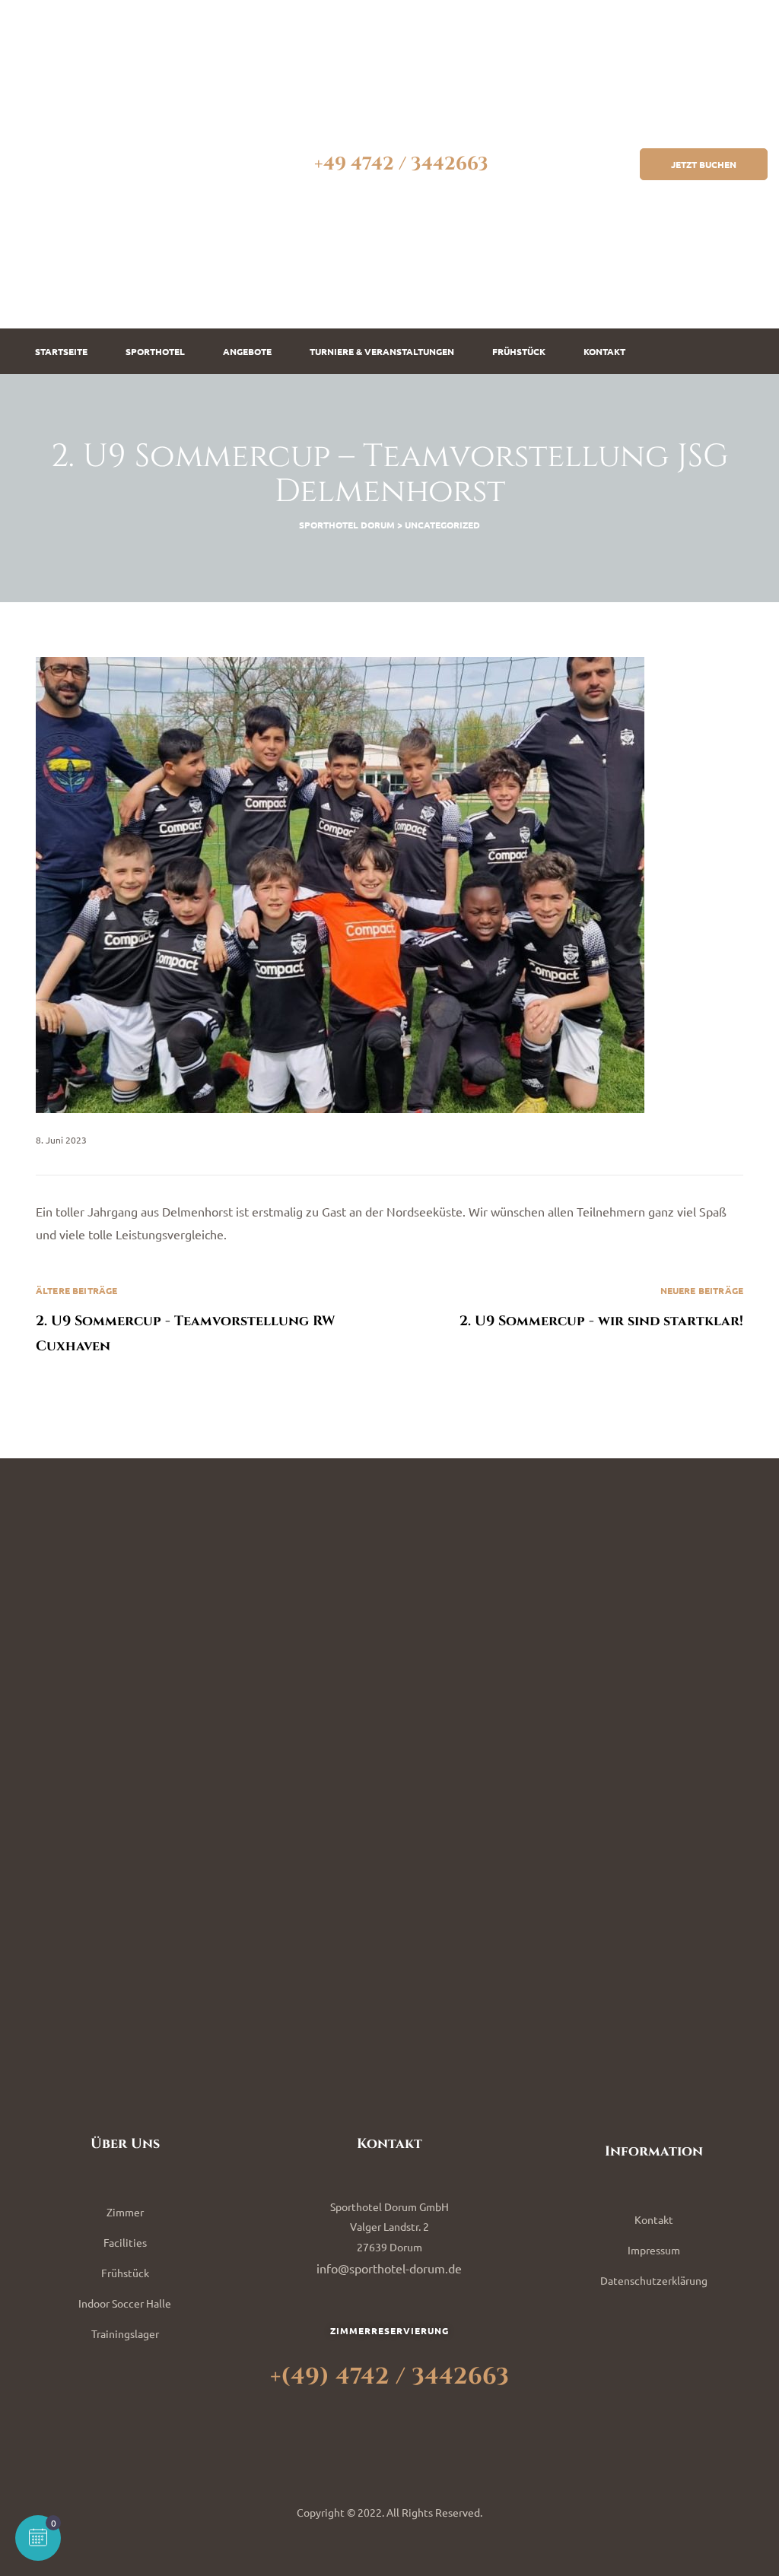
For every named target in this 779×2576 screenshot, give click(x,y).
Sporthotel (155, 351)
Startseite (61, 351)
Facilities (125, 2242)
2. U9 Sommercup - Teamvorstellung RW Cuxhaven (213, 1320)
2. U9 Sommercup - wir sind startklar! (566, 1320)
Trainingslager (125, 2333)
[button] (704, 164)
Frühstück (519, 351)
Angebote (247, 351)
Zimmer (125, 2212)
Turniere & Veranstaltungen (382, 351)
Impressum (654, 2250)
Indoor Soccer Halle (125, 2303)
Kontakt (604, 351)
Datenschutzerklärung (654, 2280)
